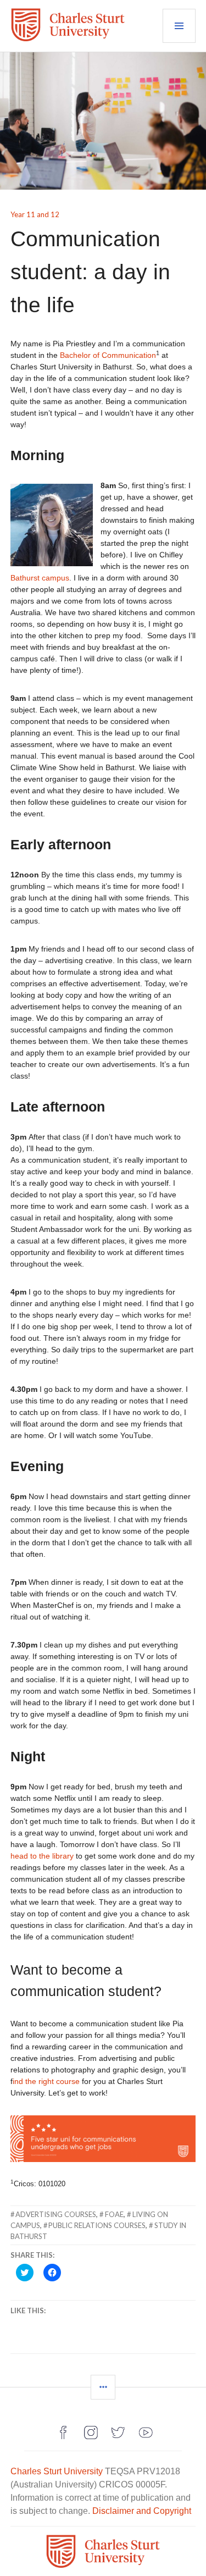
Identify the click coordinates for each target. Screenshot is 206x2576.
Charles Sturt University (57, 2471)
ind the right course (46, 2081)
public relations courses (97, 2225)
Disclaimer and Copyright (142, 2511)
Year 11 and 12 (35, 214)
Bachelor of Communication (108, 355)
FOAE (114, 2214)
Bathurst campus (40, 578)
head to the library (42, 1856)
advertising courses (56, 2214)
